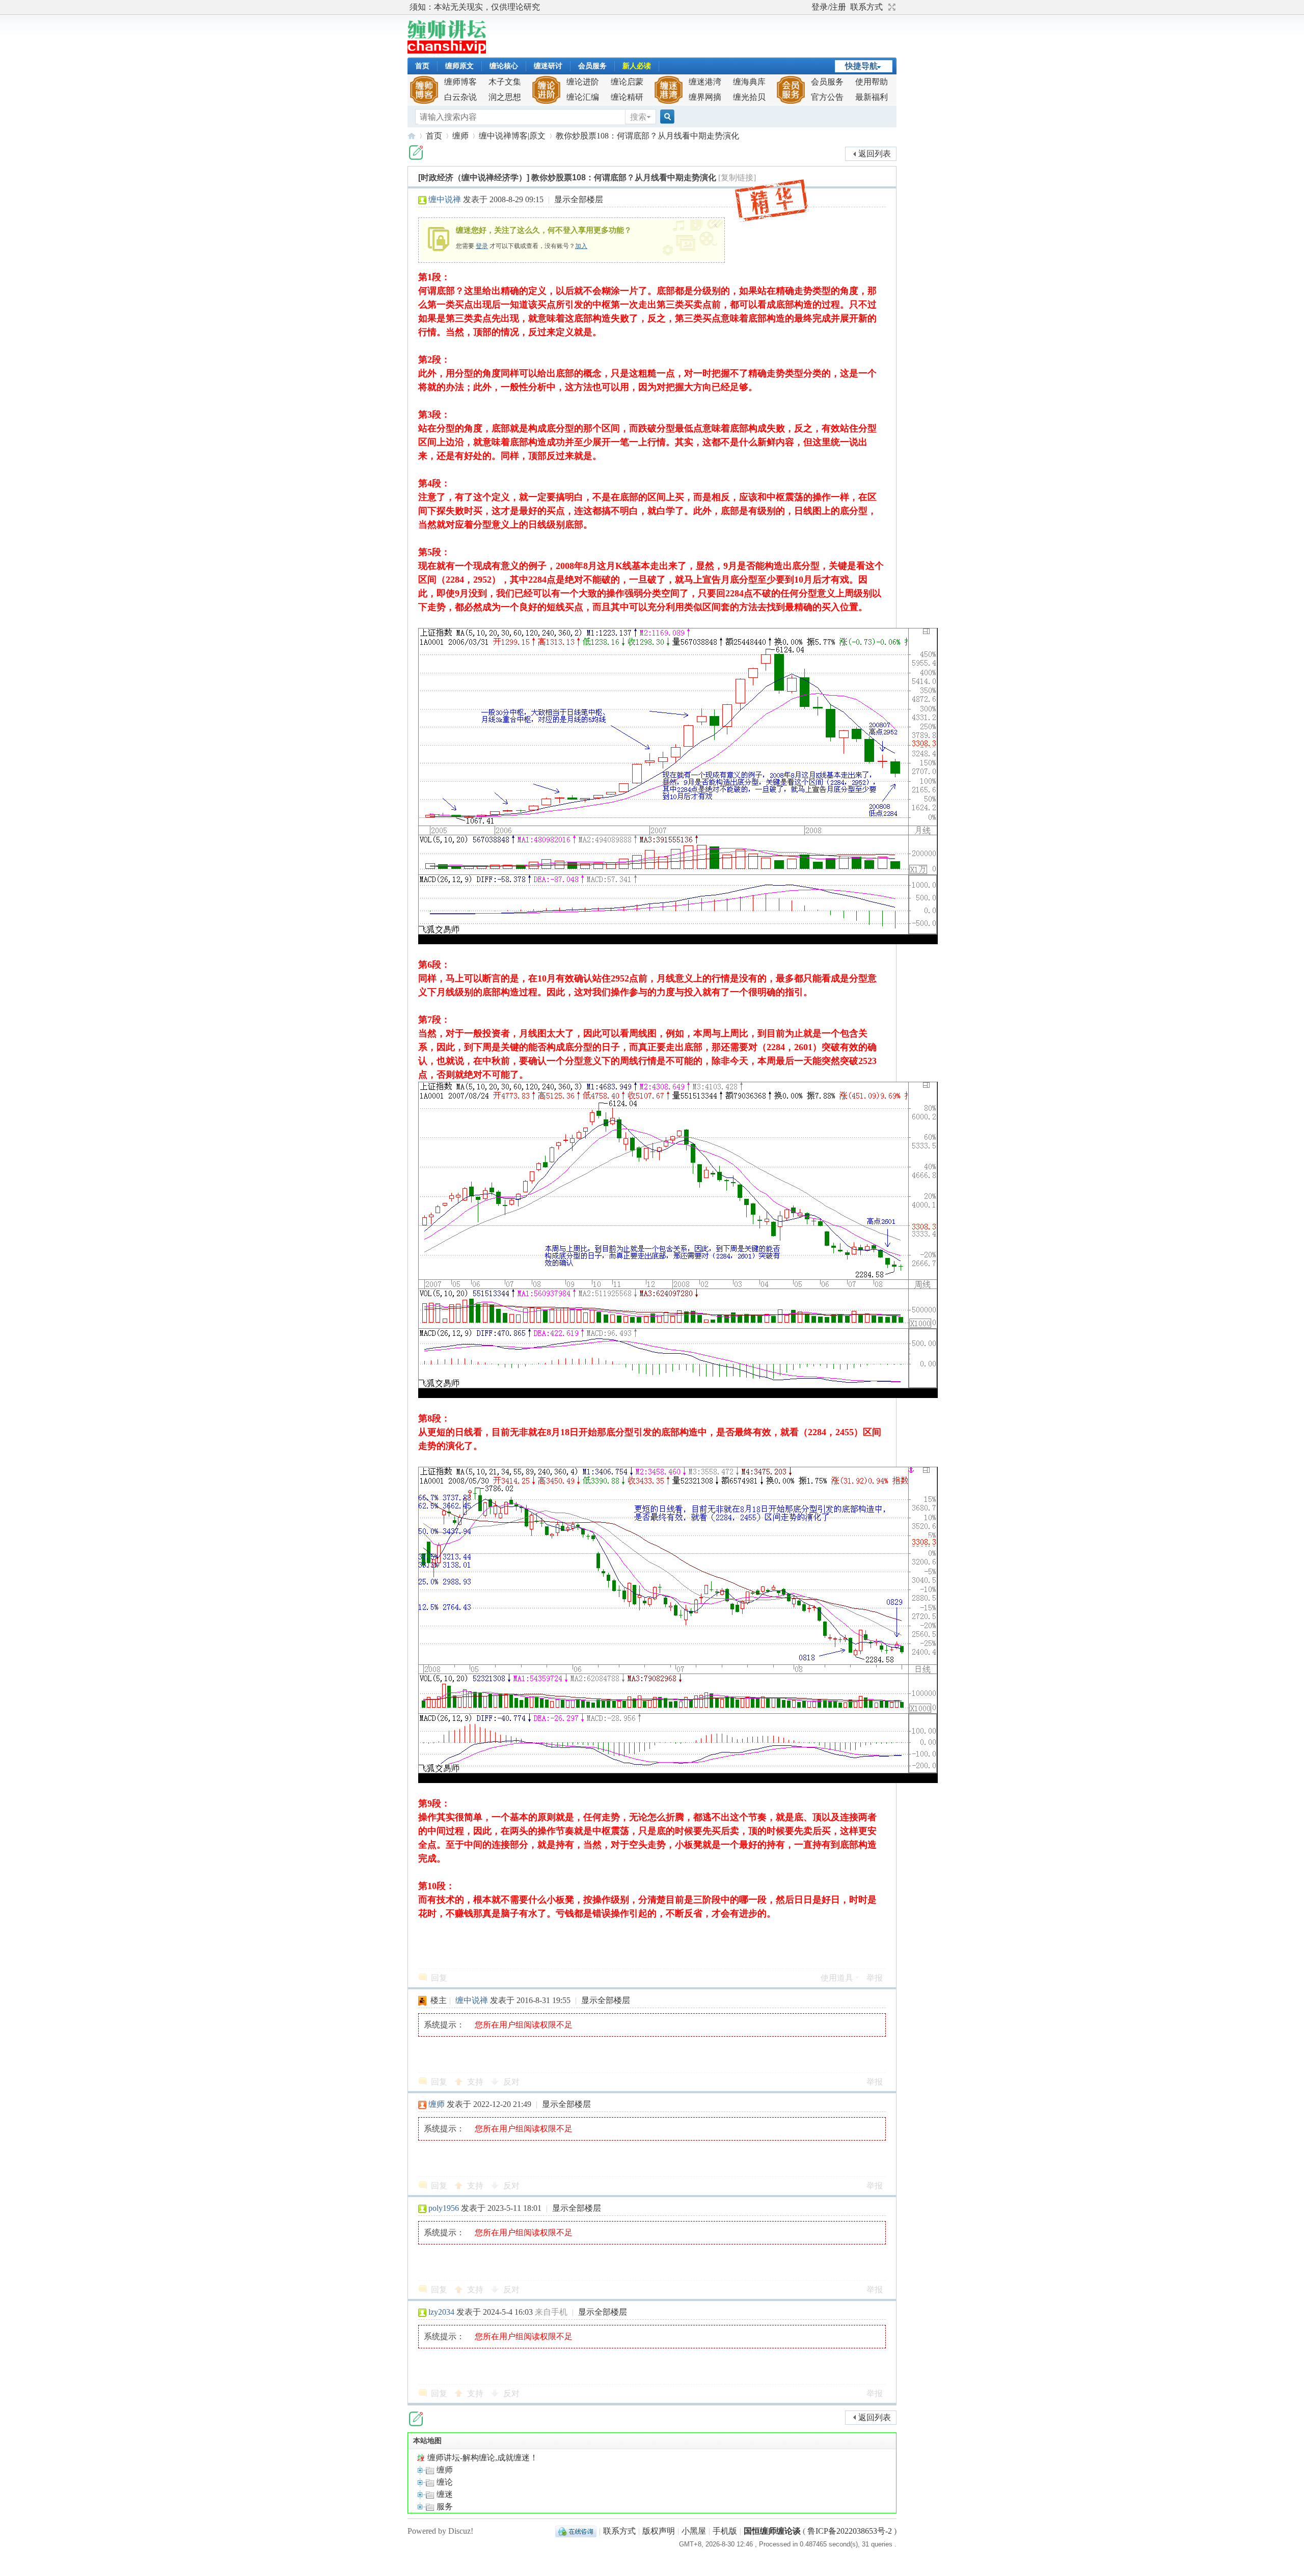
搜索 (638, 117)
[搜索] (666, 117)
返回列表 (875, 154)
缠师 (460, 136)
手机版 (725, 2531)
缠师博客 (460, 82)
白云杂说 (460, 97)
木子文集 (505, 82)
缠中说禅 (445, 199)
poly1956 (444, 2208)
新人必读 (637, 66)
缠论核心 (504, 66)
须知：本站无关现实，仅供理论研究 (475, 7)
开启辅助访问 (807, 7)
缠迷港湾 (705, 82)
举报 (875, 1978)
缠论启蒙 (627, 82)
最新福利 (872, 97)
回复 (439, 1978)
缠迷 (444, 2494)
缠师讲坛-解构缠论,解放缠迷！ (412, 136)
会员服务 (592, 66)
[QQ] (576, 2531)
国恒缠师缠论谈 (772, 2531)
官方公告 (827, 97)
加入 (581, 246)
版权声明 (659, 2531)
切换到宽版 (891, 7)
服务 (444, 2506)
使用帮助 (872, 82)
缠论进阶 (583, 82)
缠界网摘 (705, 97)
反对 (511, 2082)
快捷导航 (861, 66)
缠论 (444, 2482)
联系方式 (866, 7)
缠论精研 (627, 97)
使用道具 (837, 1978)
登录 (482, 246)
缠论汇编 (583, 97)
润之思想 (505, 97)
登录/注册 (829, 7)
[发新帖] (416, 153)
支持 (476, 2082)
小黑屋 (694, 2531)
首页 (422, 66)
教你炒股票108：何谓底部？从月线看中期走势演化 (647, 136)
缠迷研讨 (548, 66)
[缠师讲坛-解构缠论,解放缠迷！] (447, 51)
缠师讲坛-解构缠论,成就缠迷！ (482, 2458)
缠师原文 (459, 66)
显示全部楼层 (579, 199)
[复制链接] (737, 177)
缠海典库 (749, 82)
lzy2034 (441, 2312)
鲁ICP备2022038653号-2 (850, 2531)
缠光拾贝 (749, 97)
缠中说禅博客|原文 (512, 136)
